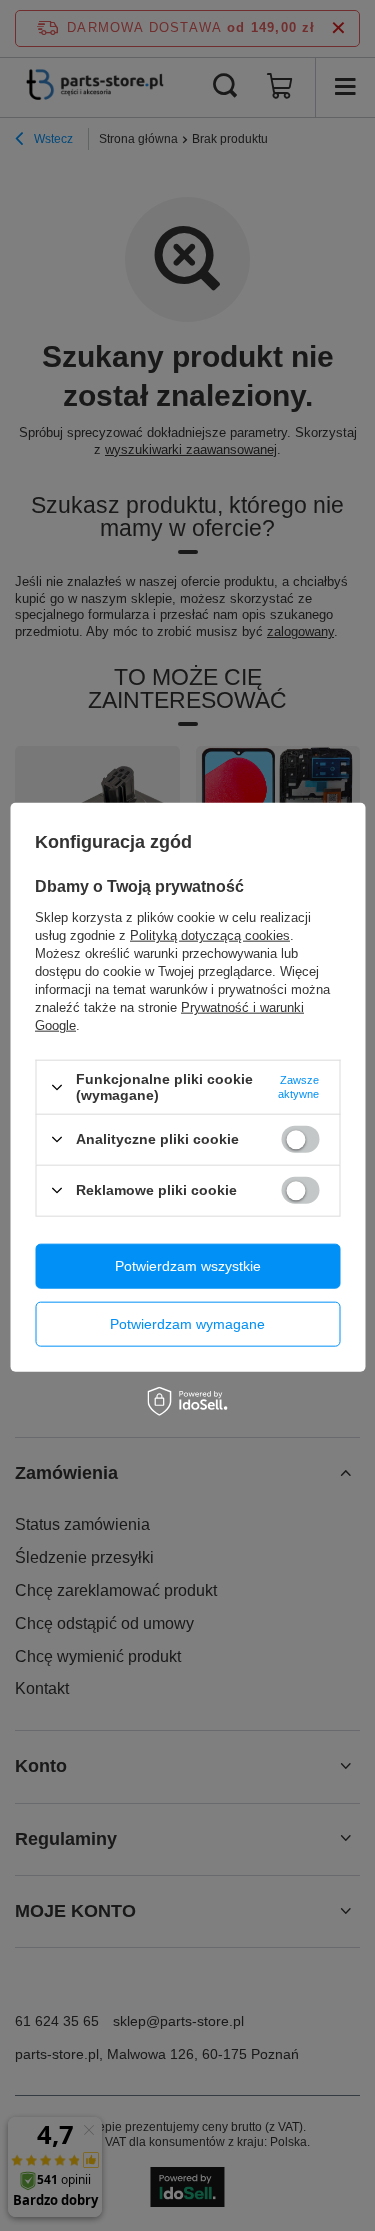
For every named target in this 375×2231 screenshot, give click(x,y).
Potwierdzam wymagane (187, 1324)
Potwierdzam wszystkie (188, 1266)
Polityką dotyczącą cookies (210, 935)
